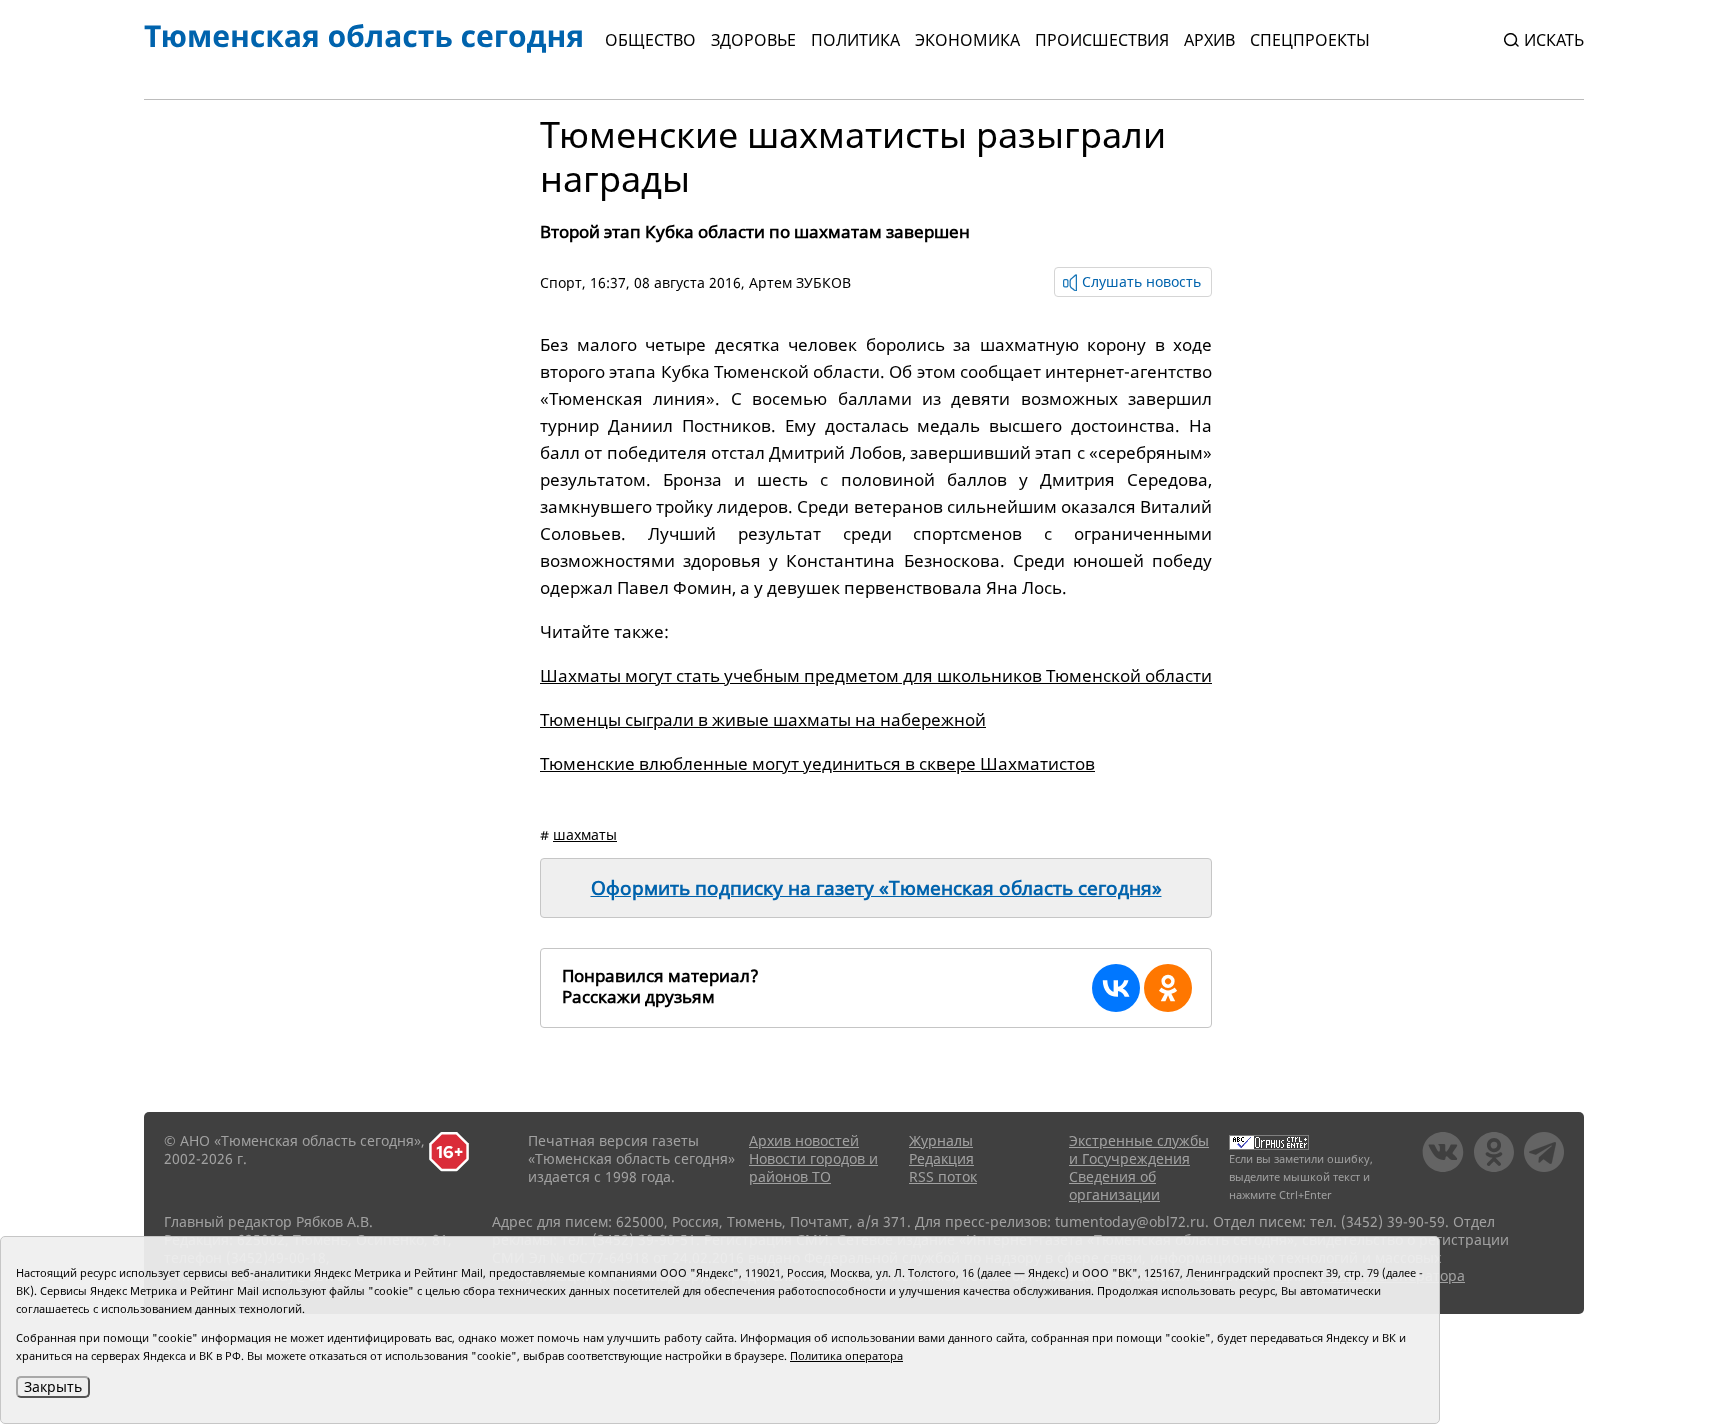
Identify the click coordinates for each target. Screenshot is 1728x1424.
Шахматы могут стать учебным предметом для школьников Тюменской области (876, 675)
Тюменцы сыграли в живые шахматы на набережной (763, 719)
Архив (1209, 40)
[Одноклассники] (1168, 988)
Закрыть (53, 1386)
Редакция (941, 1158)
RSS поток (943, 1176)
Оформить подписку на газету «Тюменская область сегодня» (876, 888)
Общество (650, 40)
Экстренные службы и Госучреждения (1139, 1149)
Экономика (967, 40)
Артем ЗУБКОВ (800, 282)
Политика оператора (846, 1355)
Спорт (561, 282)
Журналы (941, 1140)
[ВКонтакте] (1116, 988)
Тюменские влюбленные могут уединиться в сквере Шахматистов (817, 763)
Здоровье (753, 40)
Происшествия (1102, 40)
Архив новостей (804, 1140)
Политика (855, 40)
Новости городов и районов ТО (813, 1167)
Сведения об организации (1114, 1185)
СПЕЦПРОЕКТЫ (1310, 40)
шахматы (585, 834)
